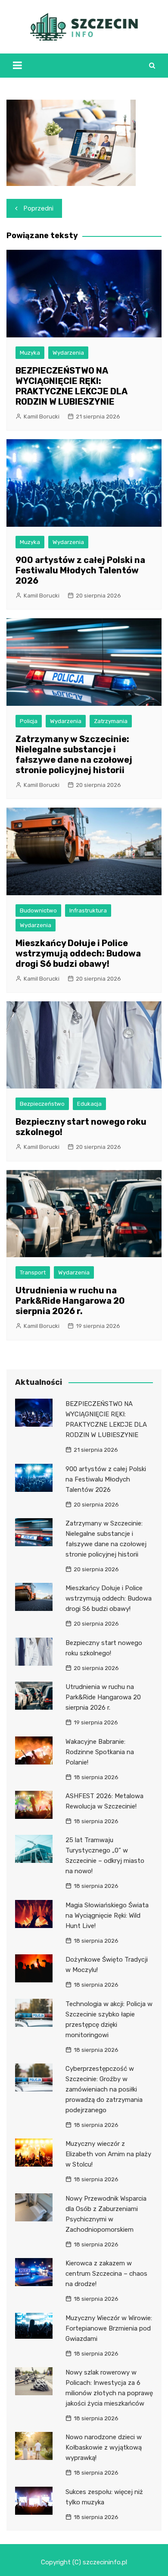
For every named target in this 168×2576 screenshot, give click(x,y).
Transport (33, 1272)
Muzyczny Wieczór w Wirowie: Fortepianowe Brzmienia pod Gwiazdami (109, 2328)
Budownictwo (38, 911)
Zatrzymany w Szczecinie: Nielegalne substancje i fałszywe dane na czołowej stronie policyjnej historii (74, 755)
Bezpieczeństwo (42, 1104)
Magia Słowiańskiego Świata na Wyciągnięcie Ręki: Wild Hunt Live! (107, 1915)
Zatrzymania (111, 721)
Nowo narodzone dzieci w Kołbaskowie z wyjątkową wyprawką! (104, 2447)
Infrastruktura (88, 911)
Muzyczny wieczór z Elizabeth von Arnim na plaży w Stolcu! (108, 2154)
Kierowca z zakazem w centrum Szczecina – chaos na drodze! (106, 2274)
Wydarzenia (68, 353)
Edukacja (89, 1104)
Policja (29, 721)
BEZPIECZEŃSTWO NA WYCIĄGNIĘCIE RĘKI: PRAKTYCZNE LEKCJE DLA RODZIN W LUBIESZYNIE (71, 386)
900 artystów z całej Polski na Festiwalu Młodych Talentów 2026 (80, 570)
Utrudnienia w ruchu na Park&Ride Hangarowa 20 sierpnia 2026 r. (70, 1301)
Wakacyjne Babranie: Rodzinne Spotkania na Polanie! (100, 1752)
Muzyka (30, 353)
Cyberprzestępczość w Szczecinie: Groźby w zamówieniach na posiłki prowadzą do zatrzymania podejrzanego (104, 2089)
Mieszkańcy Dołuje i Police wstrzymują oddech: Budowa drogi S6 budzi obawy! (78, 953)
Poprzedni (39, 208)
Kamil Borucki (42, 417)
